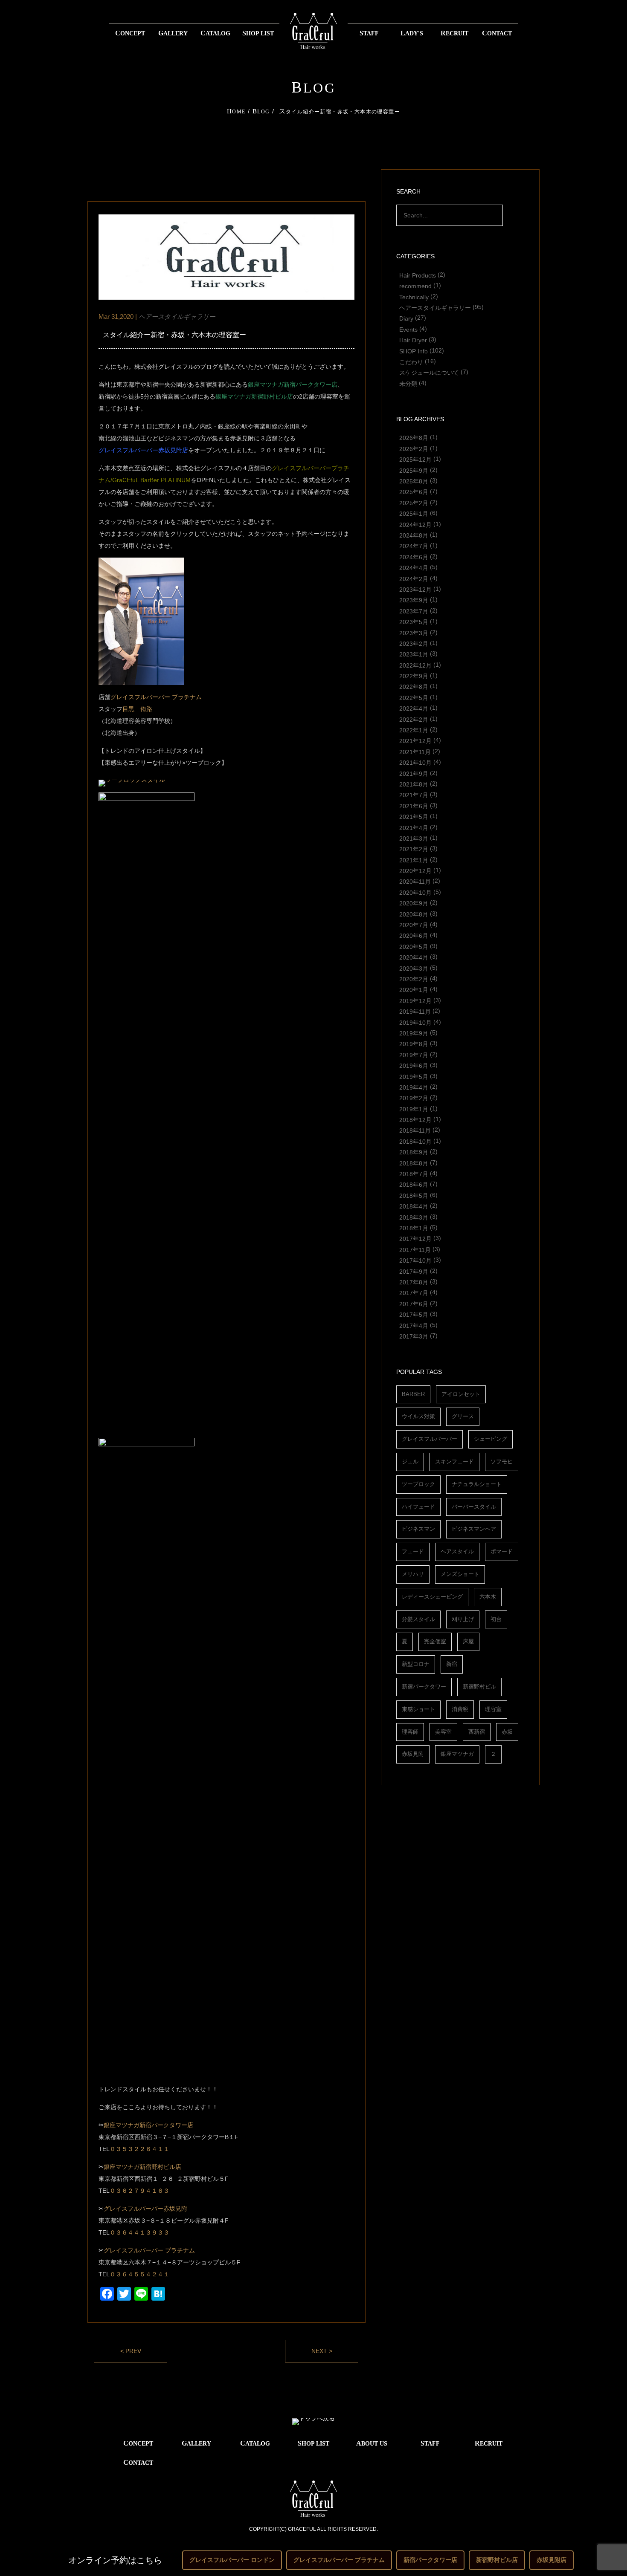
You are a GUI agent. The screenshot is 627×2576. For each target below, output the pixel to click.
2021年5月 (414, 817)
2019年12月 (415, 1000)
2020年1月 (414, 990)
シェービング (491, 1439)
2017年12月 (415, 1239)
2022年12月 (415, 665)
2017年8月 (414, 1282)
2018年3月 (414, 1217)
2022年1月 (414, 730)
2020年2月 (414, 979)
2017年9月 (414, 1271)
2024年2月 (414, 578)
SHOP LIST (258, 33)
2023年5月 (414, 622)
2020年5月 (414, 946)
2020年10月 (415, 892)
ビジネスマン (418, 1529)
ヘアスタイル (457, 1551)
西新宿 (477, 1732)
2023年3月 (414, 633)
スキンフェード (454, 1461)
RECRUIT (454, 33)
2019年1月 (414, 1109)
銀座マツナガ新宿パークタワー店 (293, 385)
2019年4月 (414, 1087)
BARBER (413, 1394)
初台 (496, 1619)
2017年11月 (415, 1249)
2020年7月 (414, 925)
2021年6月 (414, 806)
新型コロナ (416, 1664)
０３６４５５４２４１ (139, 2274)
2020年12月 (415, 871)
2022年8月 (414, 687)
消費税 (460, 1709)
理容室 (493, 1709)
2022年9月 (414, 676)
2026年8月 (414, 438)
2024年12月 (415, 524)
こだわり (411, 361)
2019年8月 (414, 1044)
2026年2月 (414, 448)
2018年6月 (414, 1185)
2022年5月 (414, 697)
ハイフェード (418, 1507)
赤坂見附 (413, 1754)
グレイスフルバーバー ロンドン (232, 2560)
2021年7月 (414, 795)
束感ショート (418, 1709)
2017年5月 (414, 1315)
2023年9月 (414, 600)
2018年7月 (414, 1174)
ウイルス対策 (418, 1416)
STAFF (369, 33)
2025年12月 (415, 460)
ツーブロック (418, 1484)
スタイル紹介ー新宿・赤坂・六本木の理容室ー (174, 335)
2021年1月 (414, 860)
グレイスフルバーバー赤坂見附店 (143, 450)
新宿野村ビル (479, 1687)
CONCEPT (130, 33)
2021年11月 (415, 752)
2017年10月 (415, 1261)
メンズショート (460, 1574)
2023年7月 (414, 611)
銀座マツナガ (457, 1754)
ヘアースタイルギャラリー (435, 307)
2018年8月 (414, 1163)
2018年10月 (415, 1141)
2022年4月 (414, 708)
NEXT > (322, 2351)
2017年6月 (414, 1304)
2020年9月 (414, 903)
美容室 (443, 1732)
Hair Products (418, 275)
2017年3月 (414, 1336)
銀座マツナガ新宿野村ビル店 (254, 396)
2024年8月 (414, 535)
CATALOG (215, 33)
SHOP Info (414, 351)
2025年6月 (414, 492)
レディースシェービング (432, 1597)
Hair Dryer (413, 340)
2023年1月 (414, 654)
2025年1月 (414, 514)
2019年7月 (414, 1055)
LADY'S (412, 33)
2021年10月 (415, 763)
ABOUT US (372, 2443)
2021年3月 (414, 838)
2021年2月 (414, 849)
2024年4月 (414, 568)
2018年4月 (414, 1206)
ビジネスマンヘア (474, 1529)
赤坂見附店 (552, 2560)
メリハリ (413, 1574)
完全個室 (435, 1641)
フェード (413, 1551)
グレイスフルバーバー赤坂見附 (145, 2209)
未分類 (408, 383)
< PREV (131, 2351)
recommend (415, 286)
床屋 (468, 1641)
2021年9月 (414, 773)
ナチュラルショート (477, 1484)
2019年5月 (414, 1076)
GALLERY (173, 33)
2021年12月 (415, 741)
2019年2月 (414, 1098)
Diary (406, 318)
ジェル (410, 1461)
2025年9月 (414, 470)
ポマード (502, 1551)
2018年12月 (415, 1120)
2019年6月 (414, 1066)
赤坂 (507, 1732)
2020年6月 (414, 936)
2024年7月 (414, 546)
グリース (463, 1416)
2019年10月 (415, 1022)
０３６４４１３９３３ (139, 2232)
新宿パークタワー (424, 1687)
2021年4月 (414, 827)
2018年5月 (414, 1195)
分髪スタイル (418, 1619)
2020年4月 (414, 957)
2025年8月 (414, 481)
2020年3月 (414, 968)
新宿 (452, 1664)
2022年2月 (414, 719)
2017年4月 (414, 1325)
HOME (236, 112)
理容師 (410, 1732)
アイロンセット (461, 1394)
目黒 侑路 (137, 709)
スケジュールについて (429, 373)
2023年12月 (415, 589)
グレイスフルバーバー (134, 2250)
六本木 (488, 1597)
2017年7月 (414, 1293)
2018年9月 (414, 1152)
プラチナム (180, 2250)
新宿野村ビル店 (497, 2560)
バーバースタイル (474, 1507)
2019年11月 (415, 1012)
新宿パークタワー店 (430, 2560)
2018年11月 (415, 1130)
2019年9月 (414, 1033)
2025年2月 (414, 503)
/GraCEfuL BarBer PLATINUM (151, 480)
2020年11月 (415, 882)
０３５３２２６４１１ (139, 2149)
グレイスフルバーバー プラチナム (156, 697)
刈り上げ (463, 1619)
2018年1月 (414, 1228)
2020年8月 (414, 914)
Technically (414, 297)
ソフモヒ (502, 1461)
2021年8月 (414, 784)
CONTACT (497, 33)
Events (408, 329)
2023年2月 (414, 643)
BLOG (261, 112)
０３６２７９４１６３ (139, 2191)
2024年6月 (414, 557)
